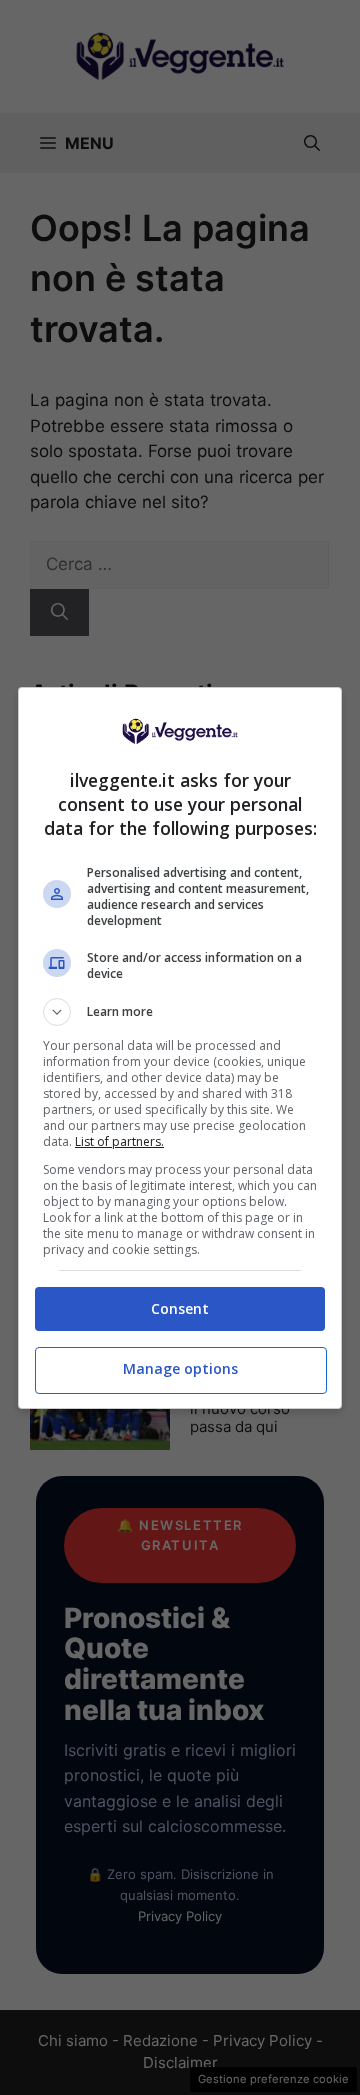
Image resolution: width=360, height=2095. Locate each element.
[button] (180, 1012)
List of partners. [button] (119, 1141)
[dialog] (180, 1048)
